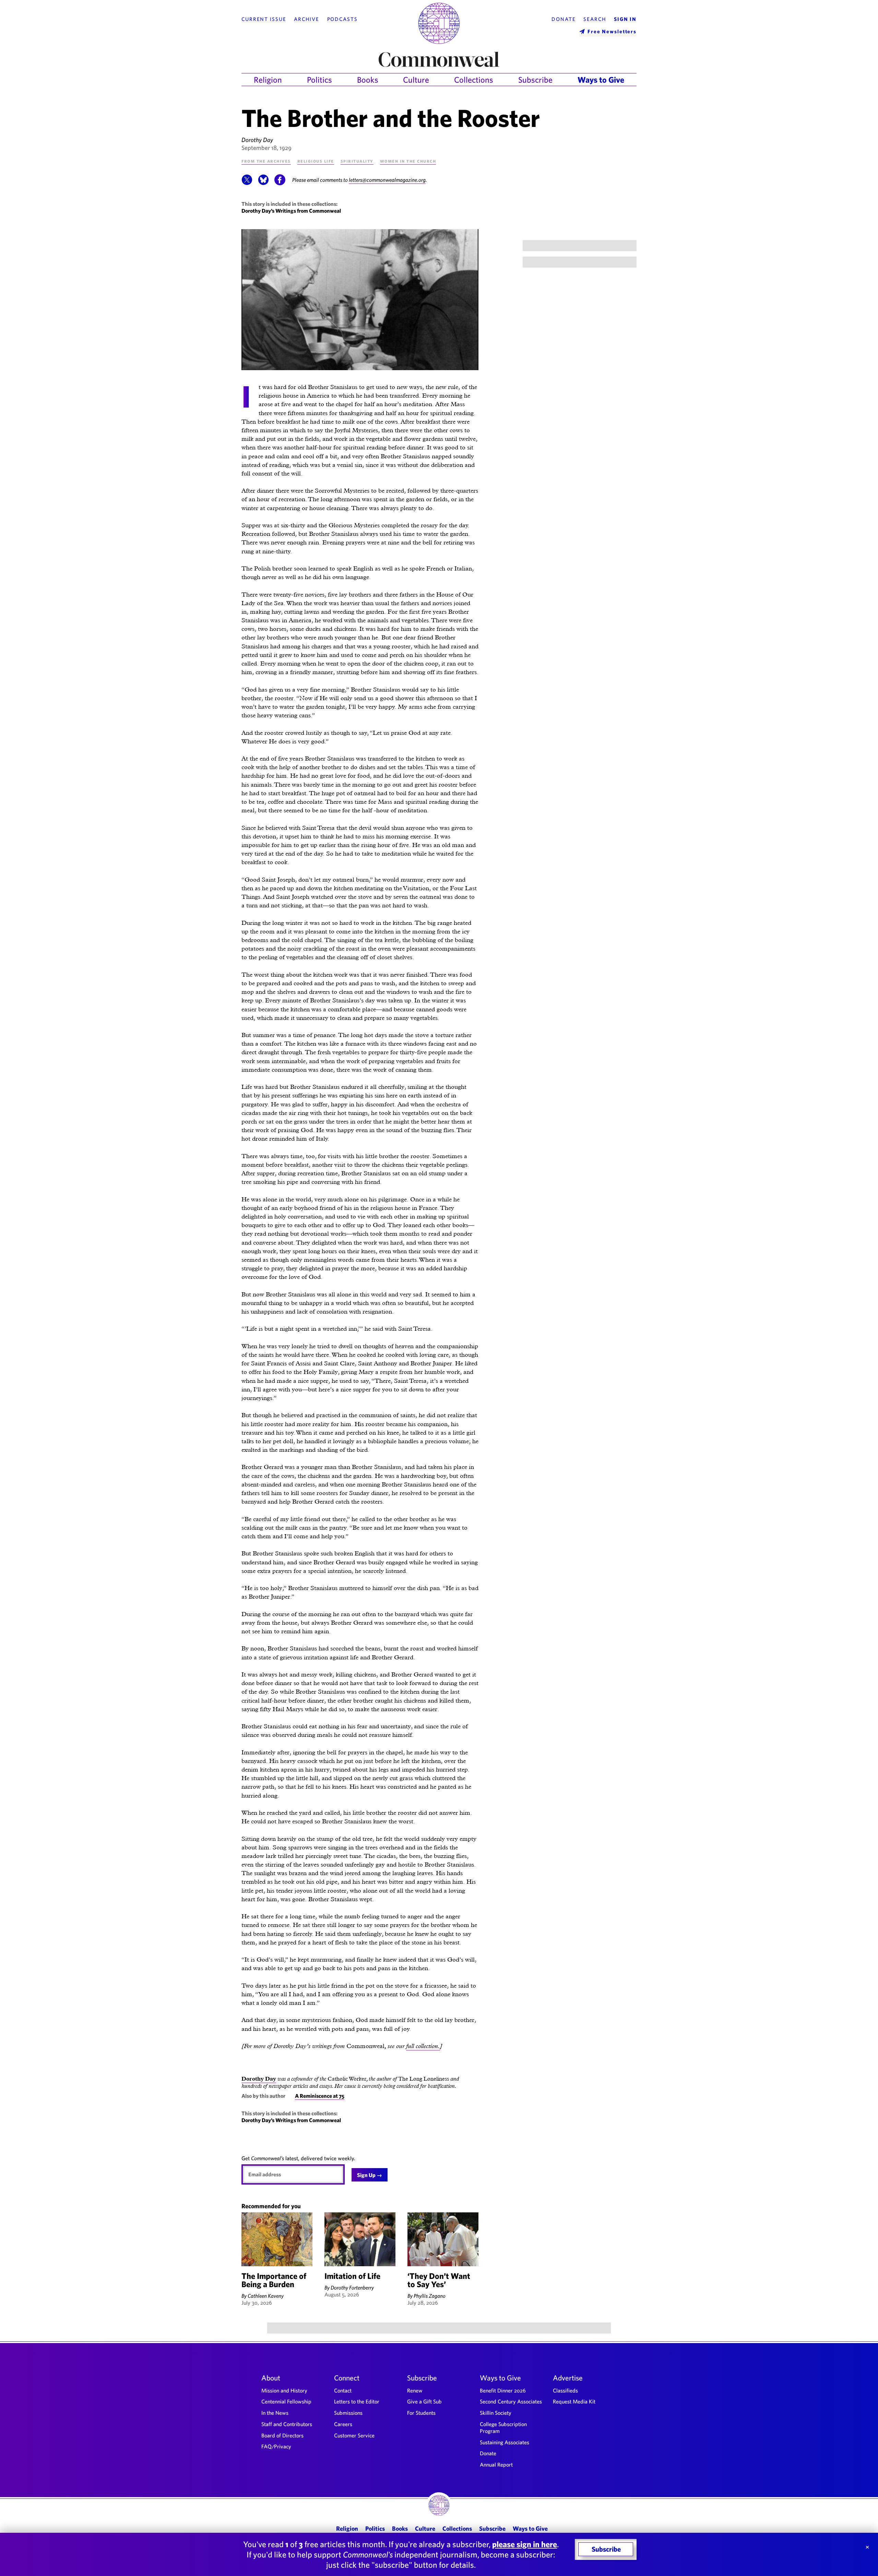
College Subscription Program (503, 2427)
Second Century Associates (511, 2401)
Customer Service (354, 2435)
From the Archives (266, 161)
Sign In (625, 19)
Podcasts (342, 19)
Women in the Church (408, 161)
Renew (415, 2390)
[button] (247, 183)
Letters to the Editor (357, 2401)
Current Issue (264, 19)
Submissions (348, 2413)
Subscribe (535, 80)
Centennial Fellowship (286, 2401)
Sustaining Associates (505, 2442)
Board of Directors (282, 2435)
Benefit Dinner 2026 (503, 2390)
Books (368, 80)
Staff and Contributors (287, 2424)
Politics (319, 80)
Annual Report (496, 2465)
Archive (307, 19)
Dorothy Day (257, 140)
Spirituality (357, 161)
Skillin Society (496, 2413)
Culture (416, 80)
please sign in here (525, 2544)
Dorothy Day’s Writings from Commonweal (291, 211)
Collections (474, 80)
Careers (343, 2424)
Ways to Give (601, 80)
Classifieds (565, 2390)
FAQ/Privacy (276, 2446)
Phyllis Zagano (430, 2296)
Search (595, 19)
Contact (343, 2390)
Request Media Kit (574, 2401)
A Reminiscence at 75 (320, 2096)
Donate (563, 19)
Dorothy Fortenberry (352, 2287)
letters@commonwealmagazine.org (387, 180)
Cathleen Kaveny (266, 2296)
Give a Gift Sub (424, 2401)
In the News (275, 2413)
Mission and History (284, 2390)
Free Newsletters (612, 31)
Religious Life (316, 161)
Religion (268, 80)
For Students (421, 2413)
